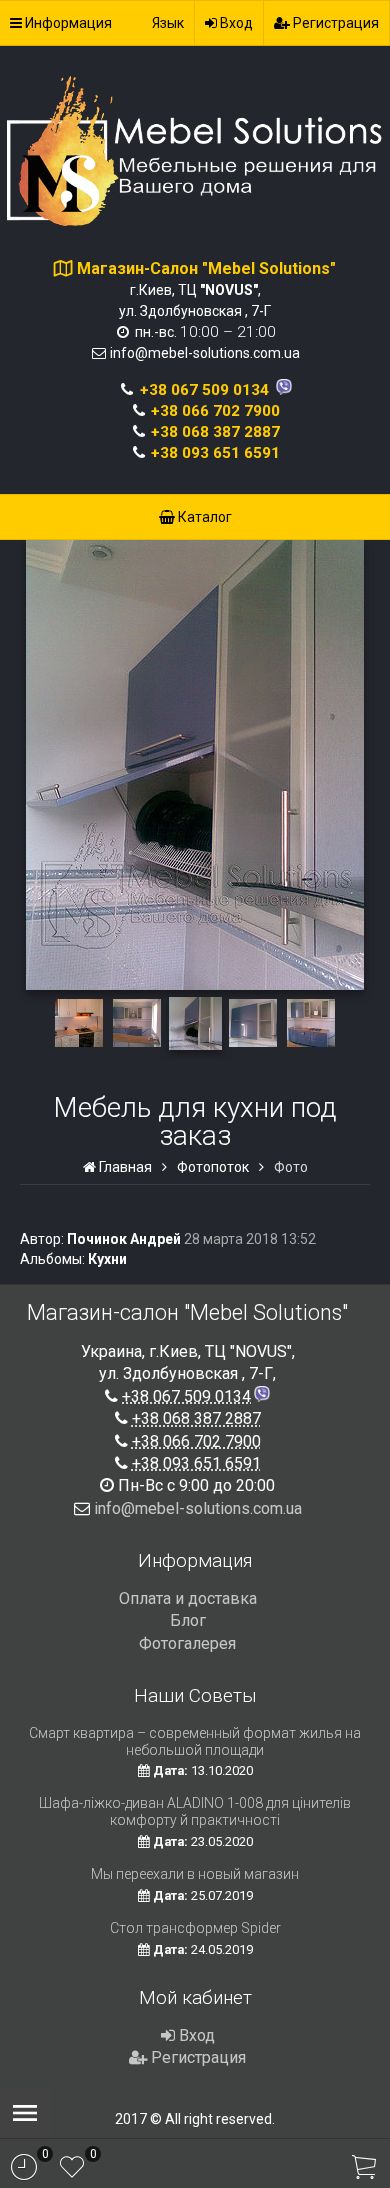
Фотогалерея (187, 1643)
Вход (235, 23)
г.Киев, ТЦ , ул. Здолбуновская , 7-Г (206, 290)
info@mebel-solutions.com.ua (205, 353)
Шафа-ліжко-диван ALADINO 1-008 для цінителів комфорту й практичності (195, 1811)
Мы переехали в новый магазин (195, 1874)
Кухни (107, 1259)
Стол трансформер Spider (195, 1928)
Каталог (203, 517)
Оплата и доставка (188, 1598)
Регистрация (334, 23)
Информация (67, 23)
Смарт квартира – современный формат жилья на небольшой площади (195, 1741)
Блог (188, 1620)
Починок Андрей (124, 1239)
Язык (168, 23)
